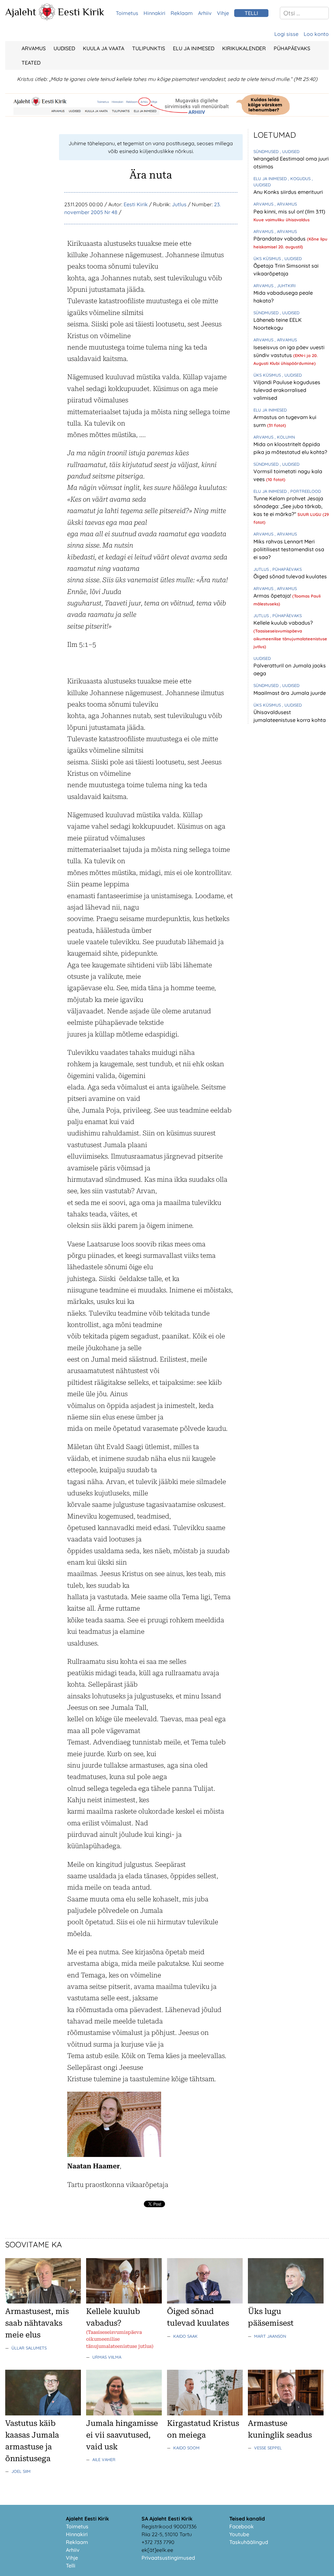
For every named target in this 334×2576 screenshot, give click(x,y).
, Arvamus (286, 204)
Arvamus (34, 48)
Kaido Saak (185, 2336)
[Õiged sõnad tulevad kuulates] (205, 2302)
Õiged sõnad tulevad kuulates (290, 576)
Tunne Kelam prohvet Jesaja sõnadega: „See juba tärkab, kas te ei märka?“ (288, 506)
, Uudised (290, 151)
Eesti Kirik (81, 12)
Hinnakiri (154, 13)
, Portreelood (304, 491)
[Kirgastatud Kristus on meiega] (205, 2413)
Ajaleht (21, 12)
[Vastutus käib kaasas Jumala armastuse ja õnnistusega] (43, 2413)
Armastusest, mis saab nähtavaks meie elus (37, 2323)
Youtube (239, 2534)
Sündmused (267, 151)
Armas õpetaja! (273, 596)
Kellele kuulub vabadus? (283, 623)
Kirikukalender (244, 48)
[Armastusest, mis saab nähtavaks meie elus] (43, 2302)
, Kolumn (285, 437)
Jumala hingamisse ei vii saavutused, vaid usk (122, 2435)
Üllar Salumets (29, 2348)
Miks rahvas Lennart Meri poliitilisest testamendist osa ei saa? (289, 549)
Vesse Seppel (268, 2448)
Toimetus (127, 13)
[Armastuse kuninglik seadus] (286, 2413)
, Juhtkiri (285, 286)
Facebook (242, 2526)
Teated (31, 63)
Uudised (64, 48)
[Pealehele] (47, 18)
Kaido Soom (186, 2448)
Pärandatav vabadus (280, 239)
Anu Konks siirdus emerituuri (288, 192)
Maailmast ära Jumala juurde (290, 693)
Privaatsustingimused (168, 2558)
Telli (71, 2566)
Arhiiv (205, 13)
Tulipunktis (149, 48)
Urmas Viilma (107, 2357)
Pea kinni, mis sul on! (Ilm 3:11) (289, 211)
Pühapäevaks (292, 48)
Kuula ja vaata (104, 48)
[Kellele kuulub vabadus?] (124, 2302)
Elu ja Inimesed (194, 48)
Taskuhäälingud (249, 2542)
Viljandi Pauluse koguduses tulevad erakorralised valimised (287, 390)
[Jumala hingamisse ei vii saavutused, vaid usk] (124, 2413)
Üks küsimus (268, 258)
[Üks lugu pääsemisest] (286, 2302)
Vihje (223, 13)
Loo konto (316, 34)
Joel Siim (21, 2471)
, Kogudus (300, 179)
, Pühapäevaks (286, 569)
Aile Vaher (104, 2459)
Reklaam (182, 13)
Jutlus (179, 204)
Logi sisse (286, 34)
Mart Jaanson (270, 2336)
